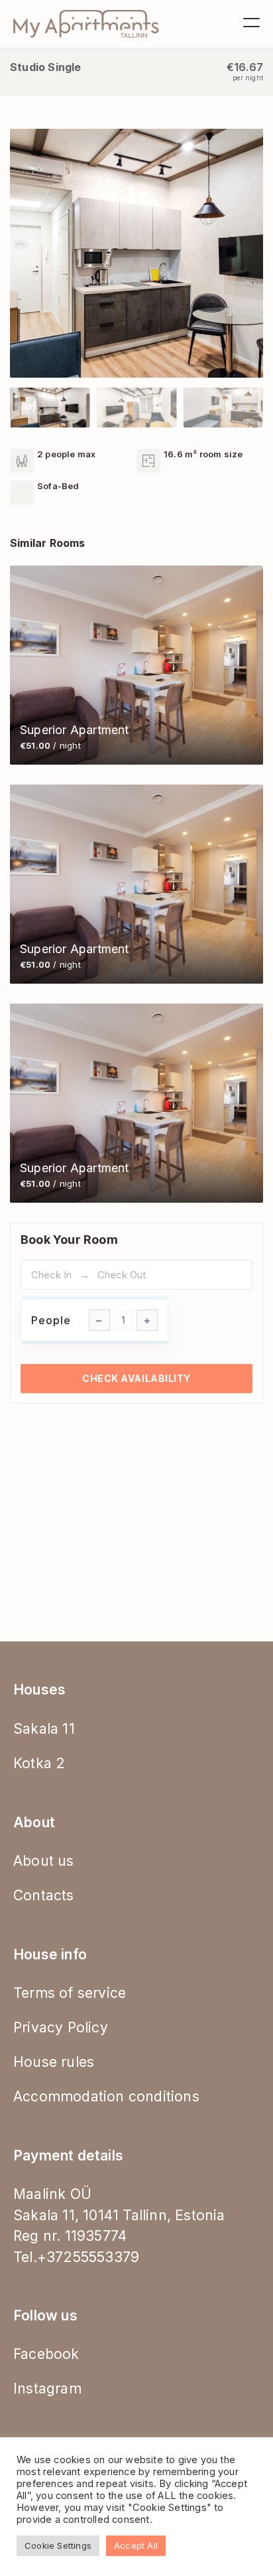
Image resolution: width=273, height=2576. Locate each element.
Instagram (47, 2388)
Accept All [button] (136, 2545)
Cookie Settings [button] (58, 2545)
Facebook (46, 2354)
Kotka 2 (39, 1763)
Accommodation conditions (106, 2096)
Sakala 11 (44, 1729)
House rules (54, 2062)
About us (44, 1861)
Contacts (44, 1895)
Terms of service (70, 1993)
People (51, 1320)
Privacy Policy (61, 2027)
